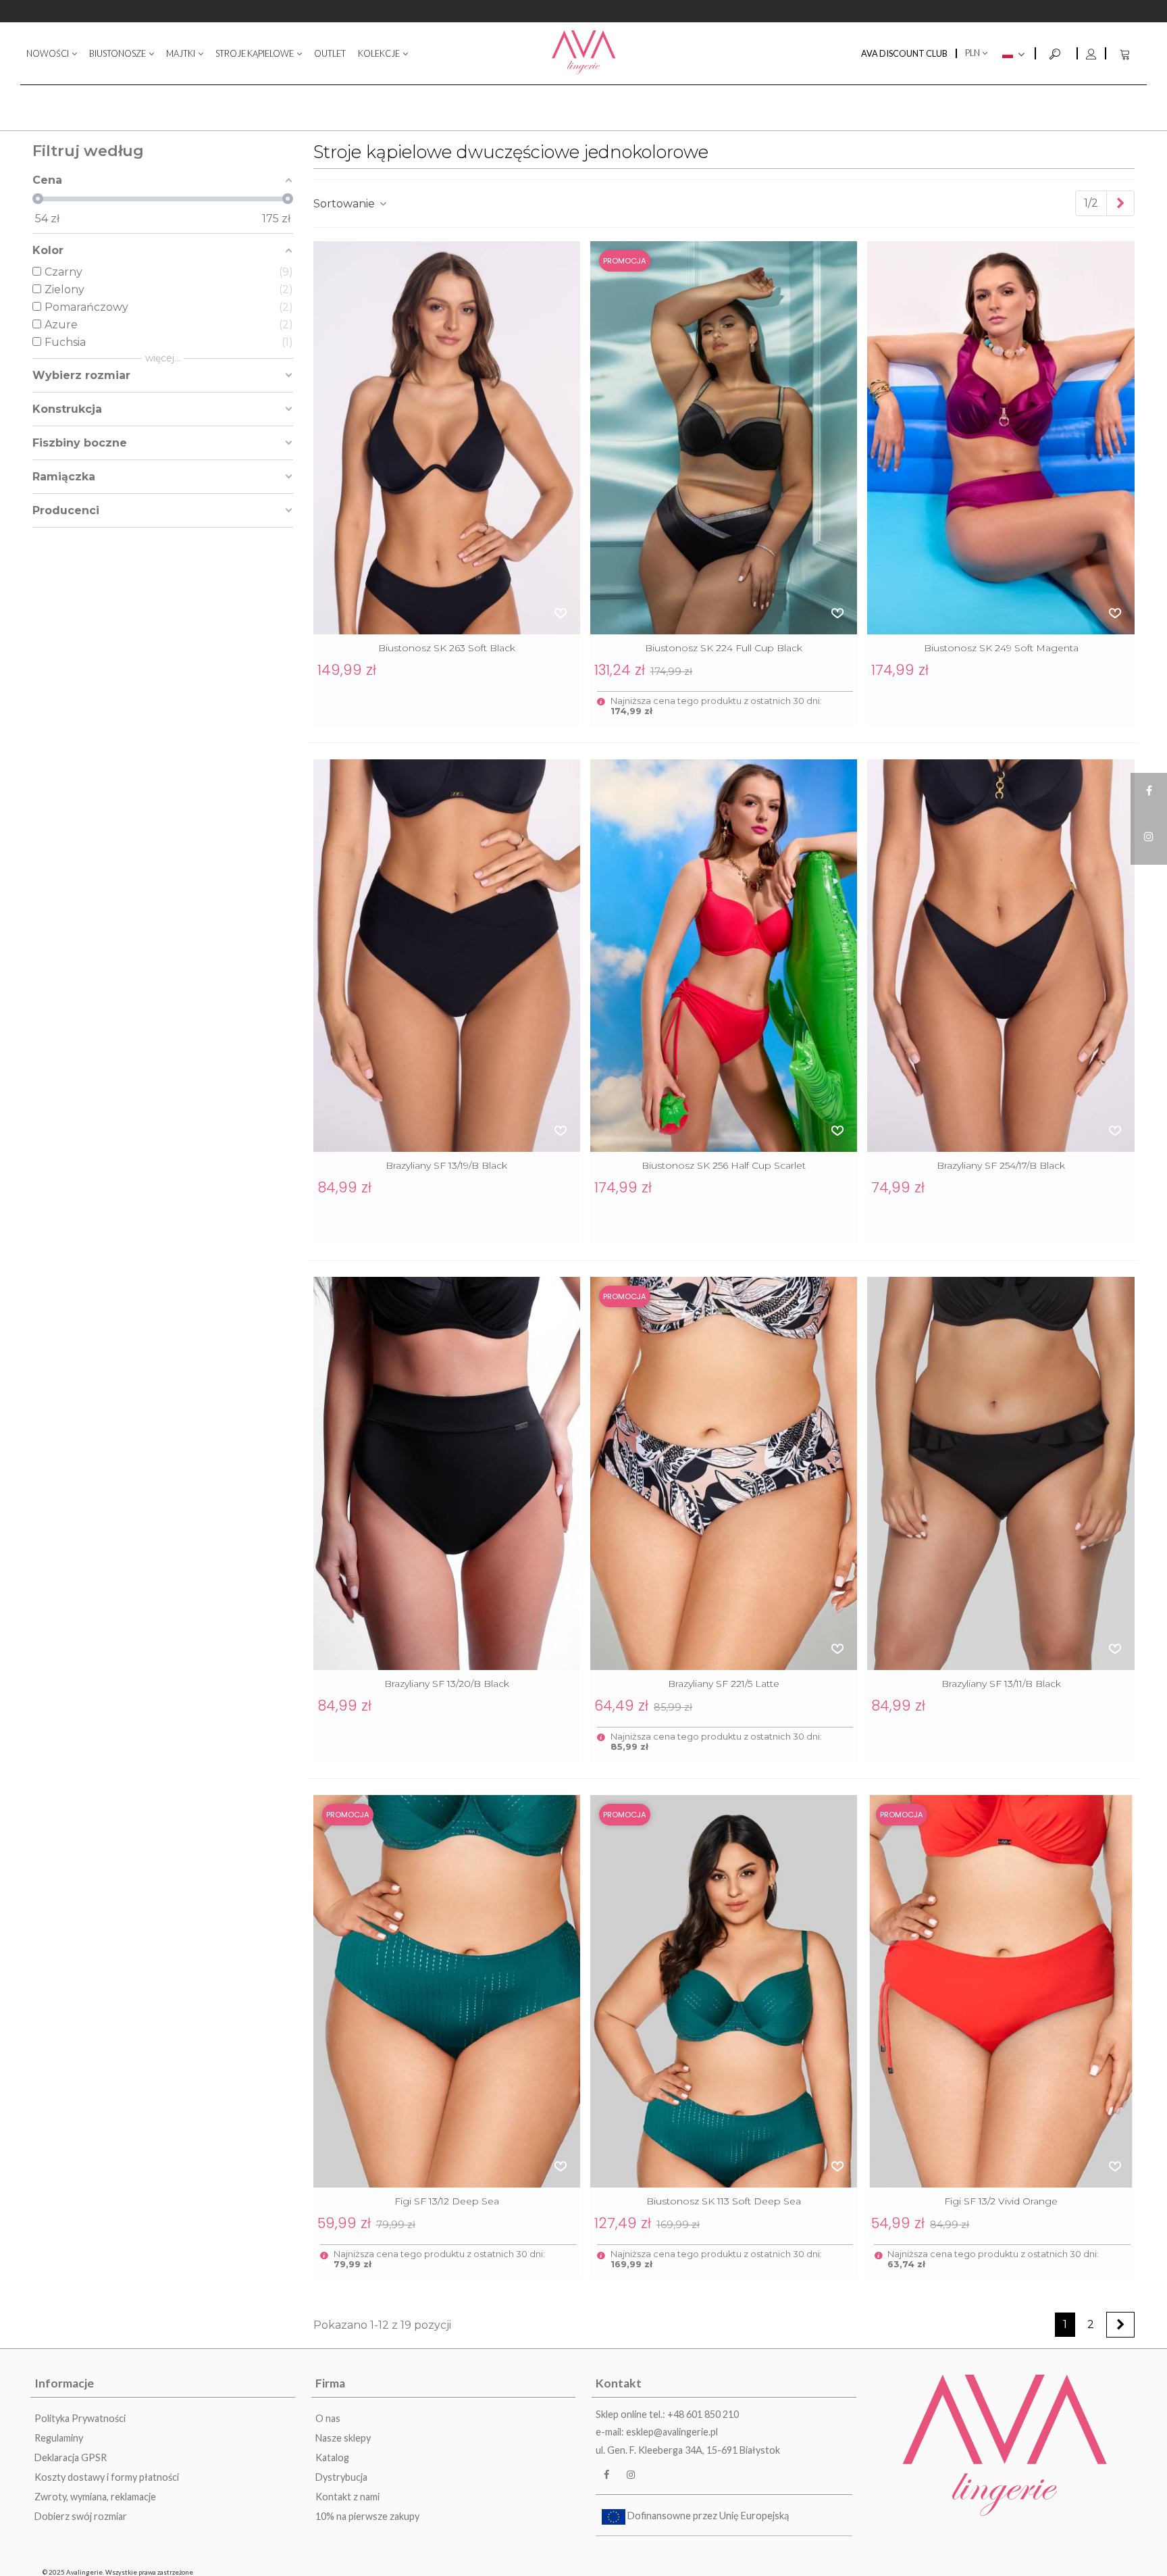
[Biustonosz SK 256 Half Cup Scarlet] (724, 956)
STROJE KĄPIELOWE (255, 53)
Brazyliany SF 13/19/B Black (446, 1165)
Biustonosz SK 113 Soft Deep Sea (724, 2201)
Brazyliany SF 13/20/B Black (447, 1684)
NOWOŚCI (48, 53)
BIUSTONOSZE (118, 53)
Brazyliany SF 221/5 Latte (724, 1684)
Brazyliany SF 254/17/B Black (1001, 1165)
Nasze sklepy (343, 2438)
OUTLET (330, 53)
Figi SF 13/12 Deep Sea (447, 2201)
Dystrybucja (341, 2477)
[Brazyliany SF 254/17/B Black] (1001, 956)
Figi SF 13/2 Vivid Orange (1001, 2201)
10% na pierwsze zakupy (367, 2516)
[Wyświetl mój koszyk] (1126, 53)
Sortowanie (345, 204)
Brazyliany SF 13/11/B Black (1001, 1684)
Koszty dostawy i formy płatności (107, 2477)
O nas (328, 2418)
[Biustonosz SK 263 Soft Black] (447, 438)
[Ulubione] (561, 613)
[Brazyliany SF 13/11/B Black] (1001, 1473)
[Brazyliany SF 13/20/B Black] (447, 1473)
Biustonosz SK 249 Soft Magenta (1001, 648)
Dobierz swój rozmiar (81, 2516)
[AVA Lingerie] (584, 53)
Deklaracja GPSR (71, 2457)
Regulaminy (59, 2438)
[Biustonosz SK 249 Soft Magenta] (1001, 438)
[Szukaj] (1056, 52)
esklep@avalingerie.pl (672, 2432)
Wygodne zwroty (584, 12)
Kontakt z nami (347, 2497)
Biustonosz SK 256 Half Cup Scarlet (724, 1165)
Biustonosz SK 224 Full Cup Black (724, 648)
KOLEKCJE (379, 53)
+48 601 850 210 (703, 2414)
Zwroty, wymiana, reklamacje (95, 2497)
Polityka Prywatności (80, 2418)
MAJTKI (181, 53)
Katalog (332, 2457)
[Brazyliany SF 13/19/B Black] (447, 956)
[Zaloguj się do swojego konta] (1091, 53)
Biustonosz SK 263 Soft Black (447, 648)
